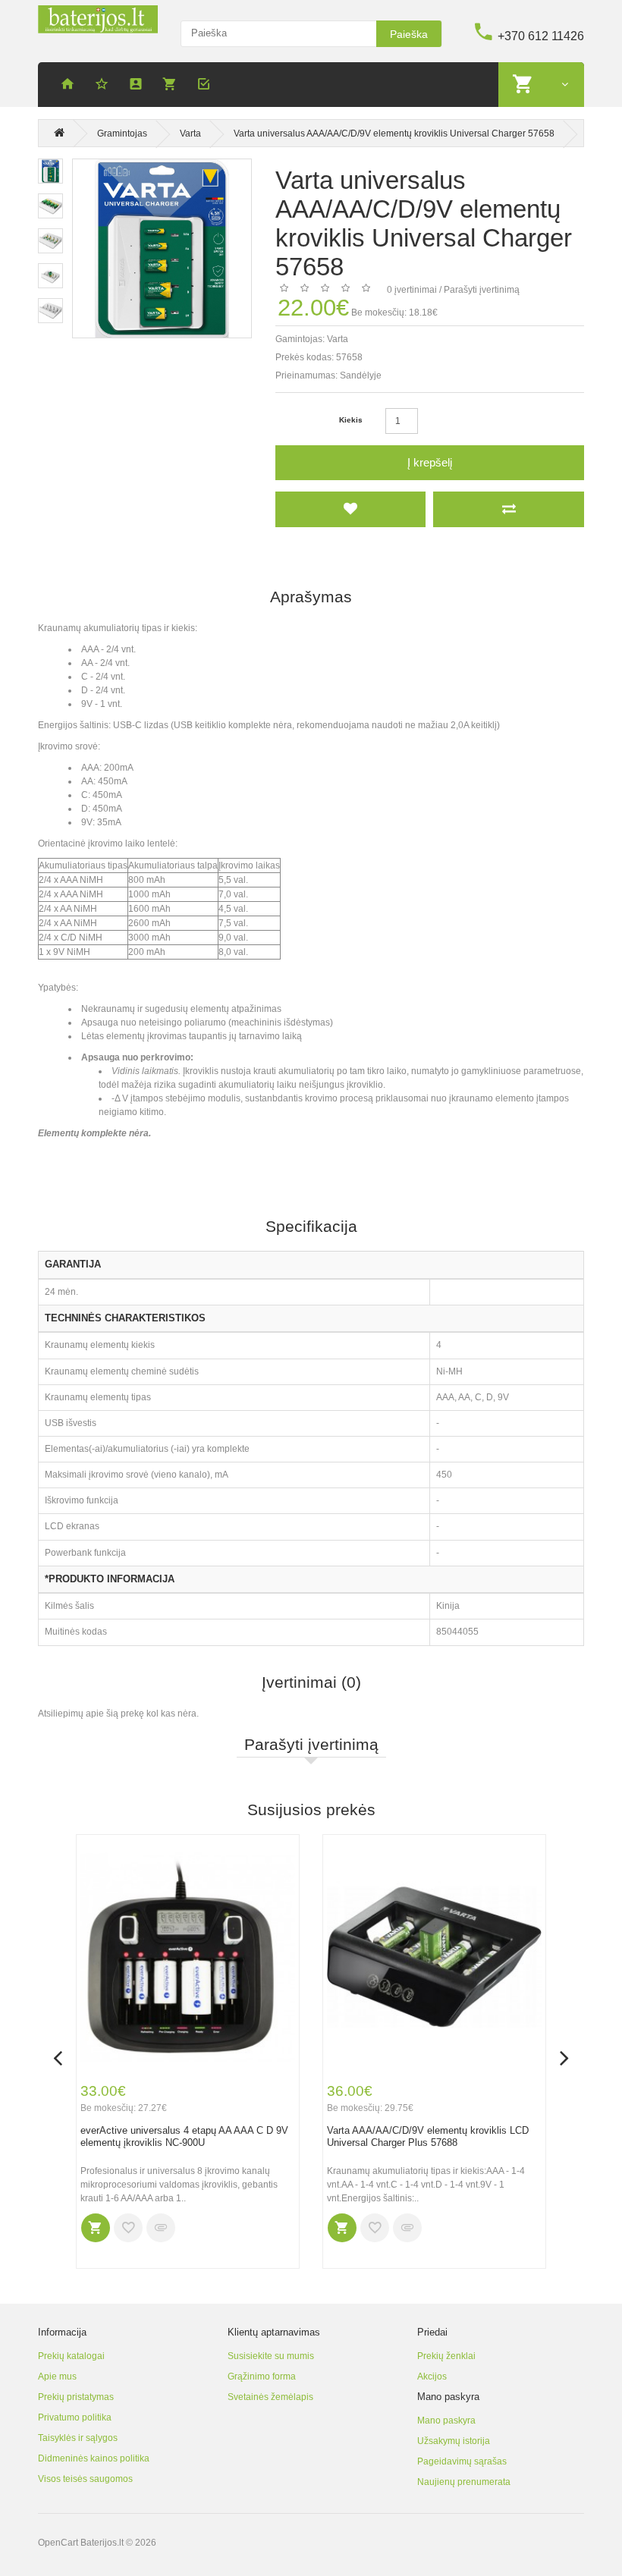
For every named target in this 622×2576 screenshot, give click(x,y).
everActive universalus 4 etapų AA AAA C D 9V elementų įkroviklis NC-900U (184, 2137)
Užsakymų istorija (454, 2441)
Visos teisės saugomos (85, 2479)
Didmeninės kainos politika (94, 2458)
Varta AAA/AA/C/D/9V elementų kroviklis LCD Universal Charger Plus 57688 (428, 2137)
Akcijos (432, 2377)
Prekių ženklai (446, 2356)
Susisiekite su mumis (271, 2356)
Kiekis (351, 420)
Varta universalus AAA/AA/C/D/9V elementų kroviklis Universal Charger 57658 (394, 134)
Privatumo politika (75, 2417)
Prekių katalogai (71, 2356)
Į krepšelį (430, 462)
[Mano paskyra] (138, 86)
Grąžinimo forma (262, 2377)
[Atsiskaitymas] (206, 86)
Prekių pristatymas (76, 2397)
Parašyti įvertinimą (482, 290)
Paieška (409, 34)
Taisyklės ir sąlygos (78, 2438)
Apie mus (57, 2377)
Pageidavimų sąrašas (462, 2461)
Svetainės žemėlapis (270, 2397)
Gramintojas (122, 134)
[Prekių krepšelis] (172, 86)
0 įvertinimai (412, 290)
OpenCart (58, 2543)
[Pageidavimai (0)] (104, 86)
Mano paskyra (446, 2420)
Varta (190, 134)
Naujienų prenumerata (464, 2482)
